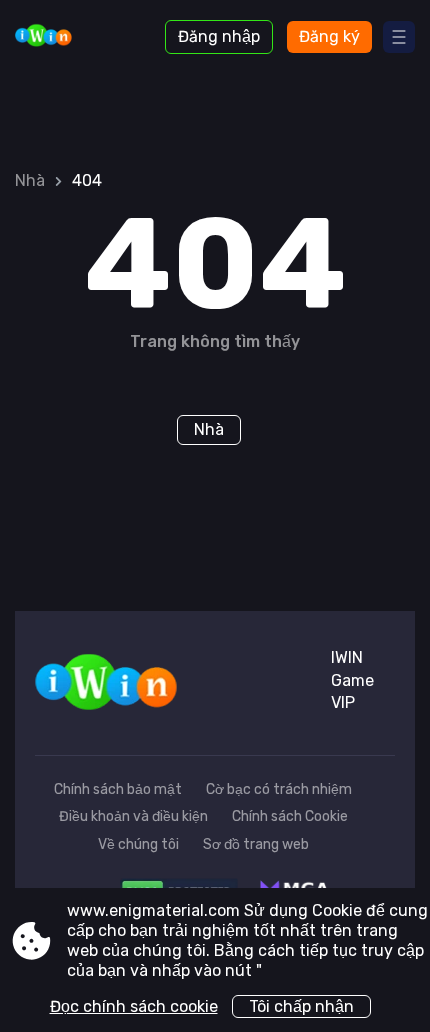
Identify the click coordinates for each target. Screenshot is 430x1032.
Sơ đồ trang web (256, 844)
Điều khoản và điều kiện (133, 816)
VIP (343, 702)
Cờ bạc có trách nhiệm (279, 789)
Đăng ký (329, 36)
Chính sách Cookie (290, 816)
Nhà (30, 180)
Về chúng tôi (138, 844)
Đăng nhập (219, 36)
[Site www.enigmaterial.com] (70, 37)
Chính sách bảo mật (118, 789)
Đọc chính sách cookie (134, 1006)
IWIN (347, 657)
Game (352, 680)
